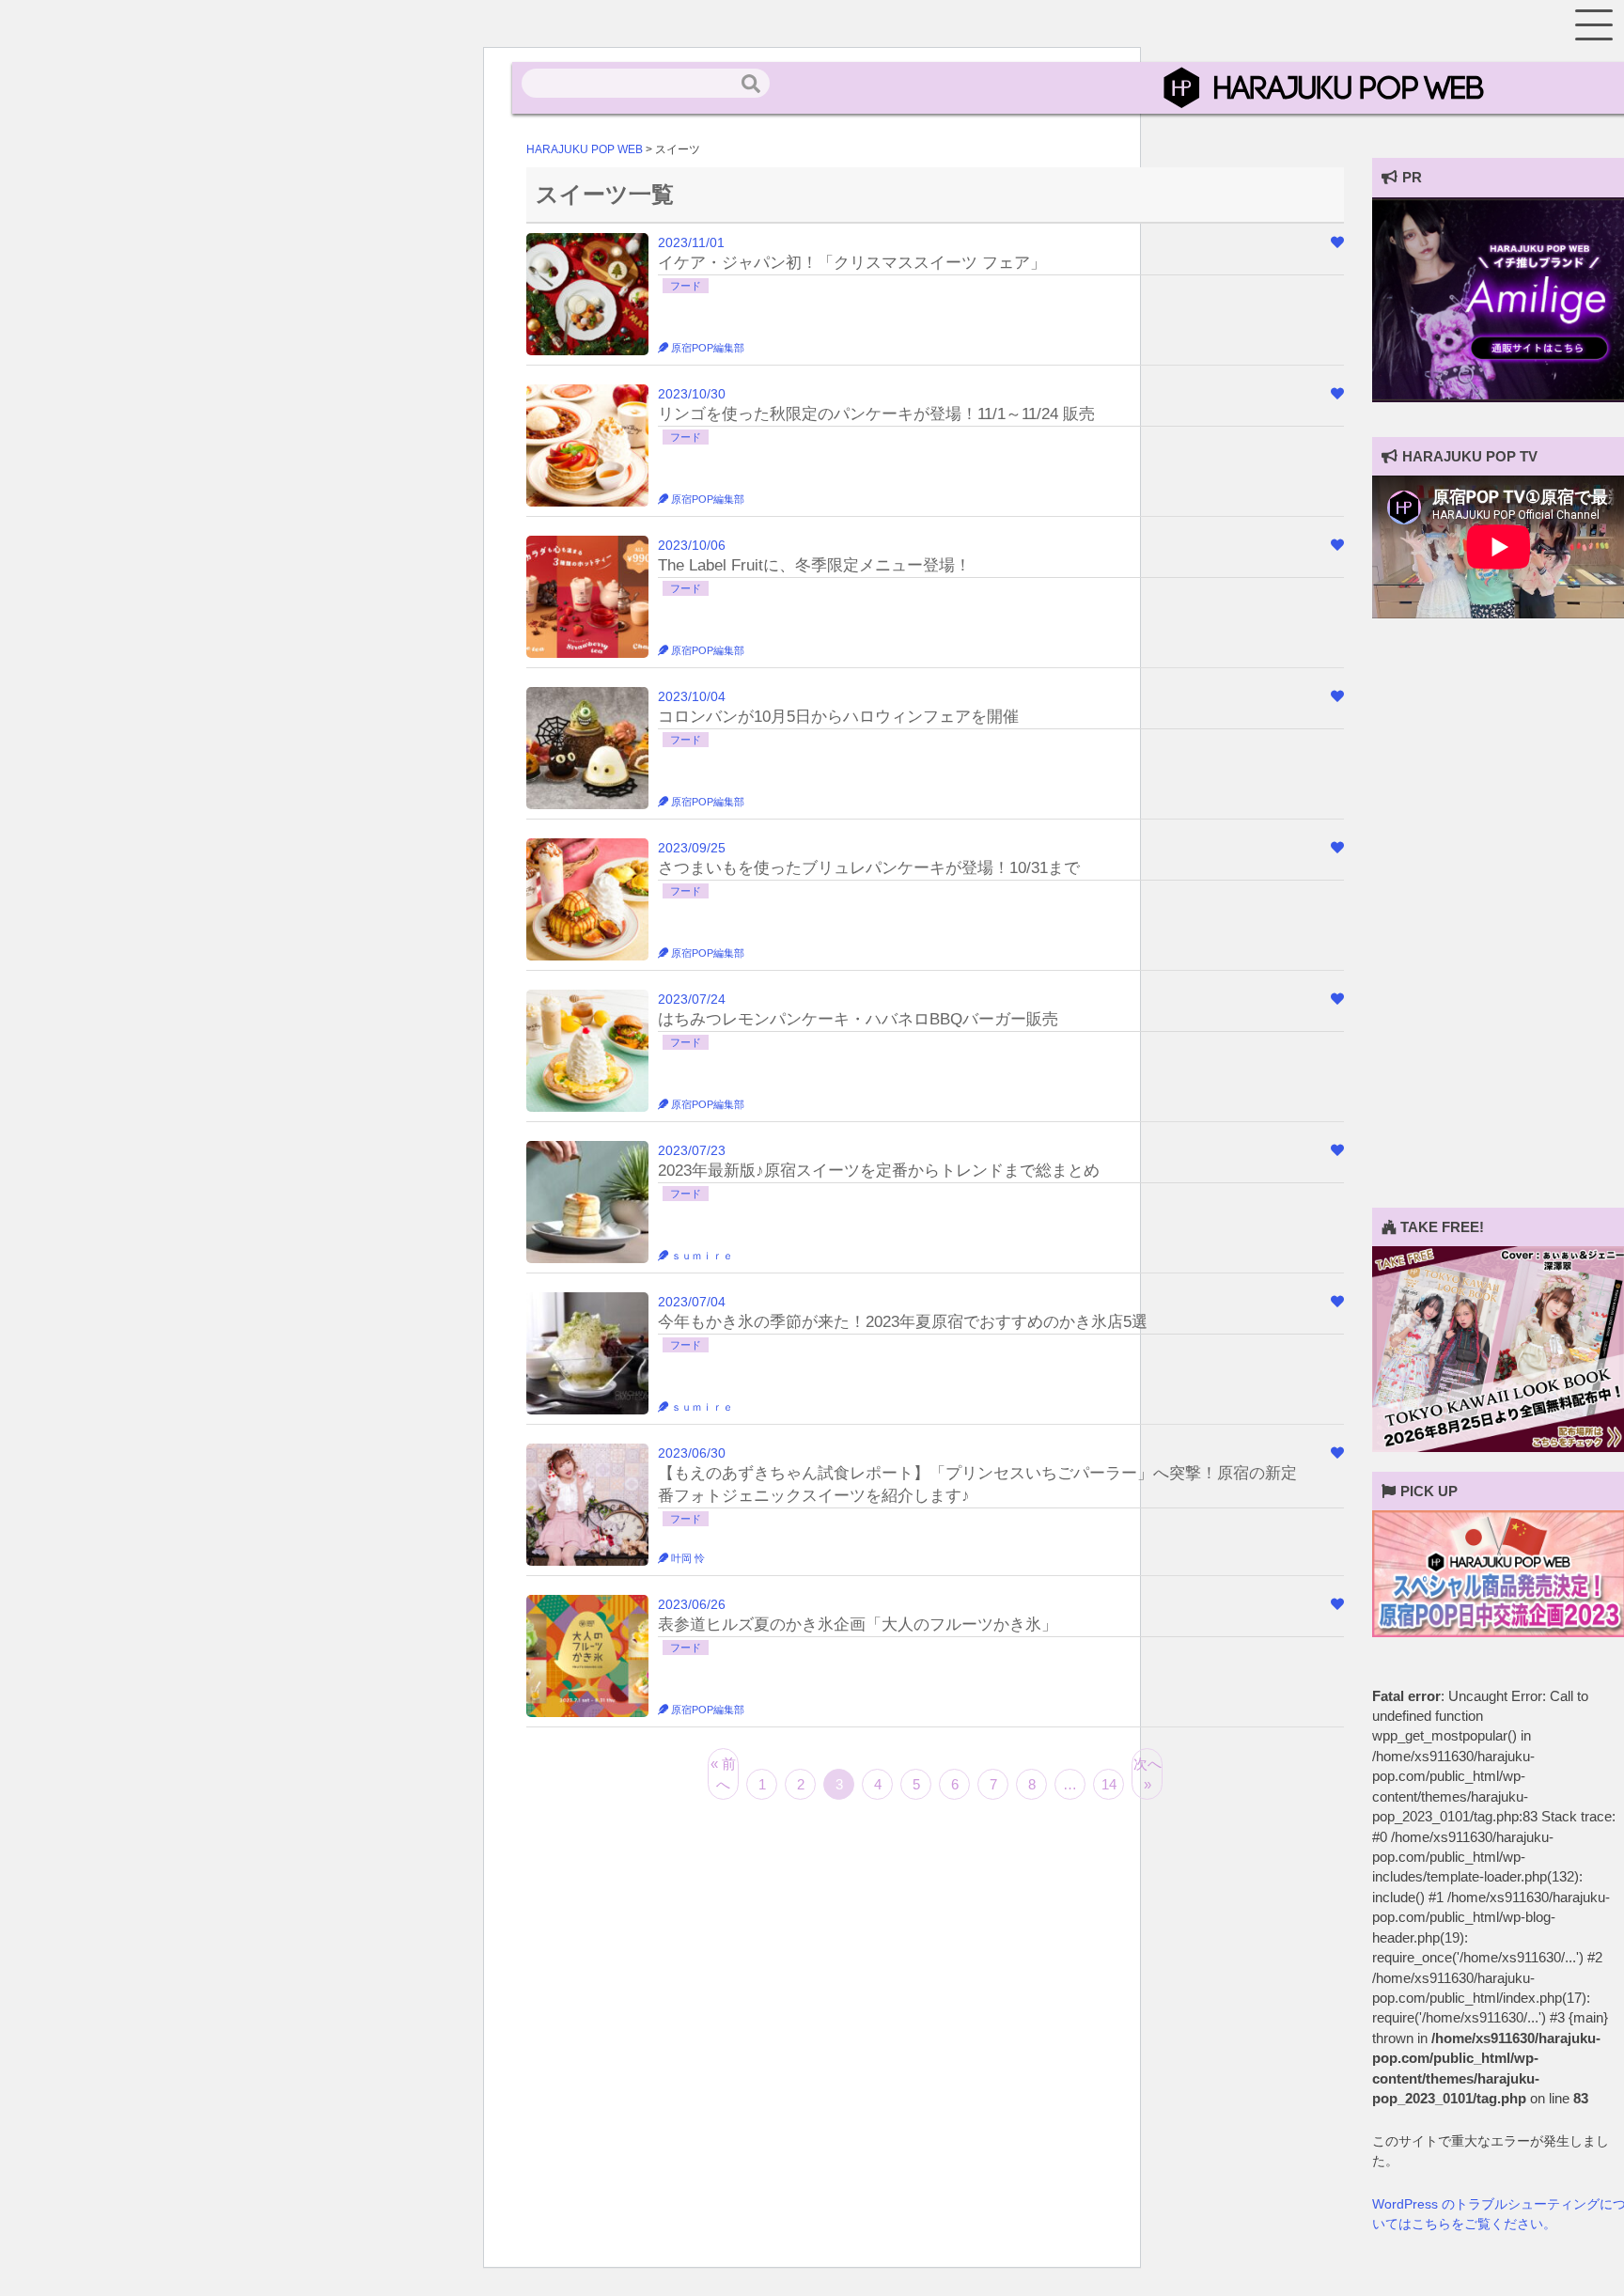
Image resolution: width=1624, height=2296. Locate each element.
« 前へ (723, 1773)
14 (1109, 1784)
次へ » (1148, 1773)
